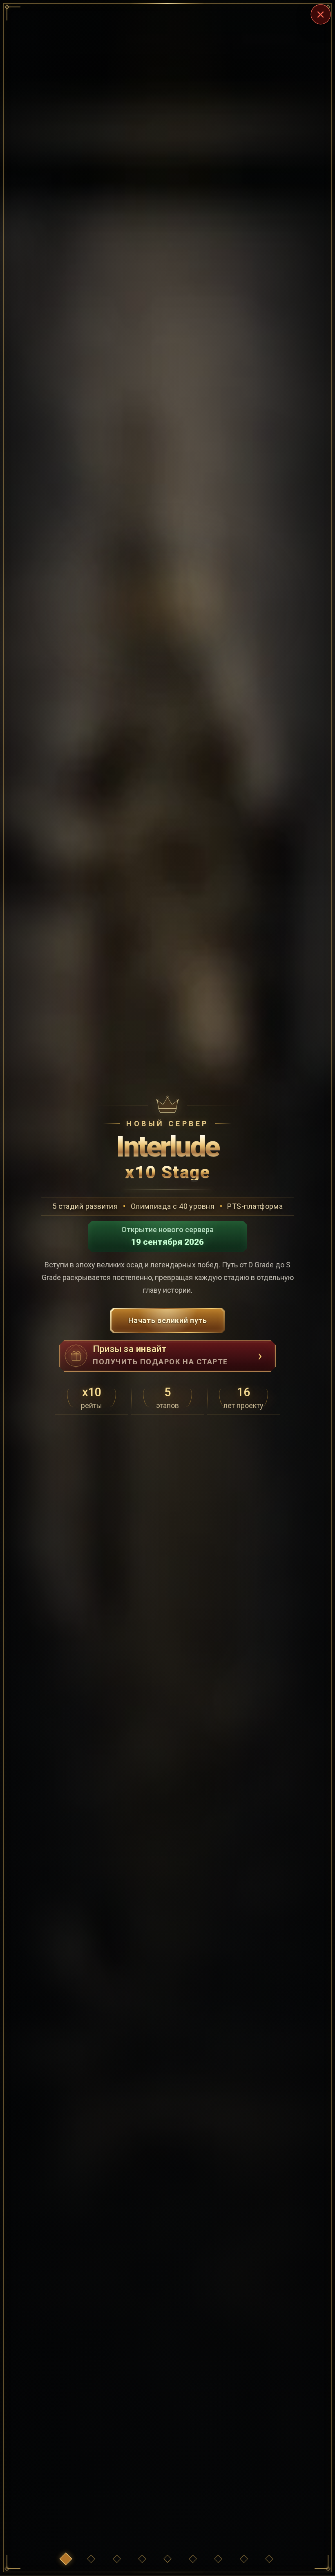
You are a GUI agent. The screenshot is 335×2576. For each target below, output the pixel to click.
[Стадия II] (142, 2559)
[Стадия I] (117, 2559)
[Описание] (244, 2559)
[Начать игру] (269, 2559)
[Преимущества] (91, 2559)
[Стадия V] (218, 2559)
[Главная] (66, 2559)
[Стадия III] (167, 2559)
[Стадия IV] (193, 2559)
